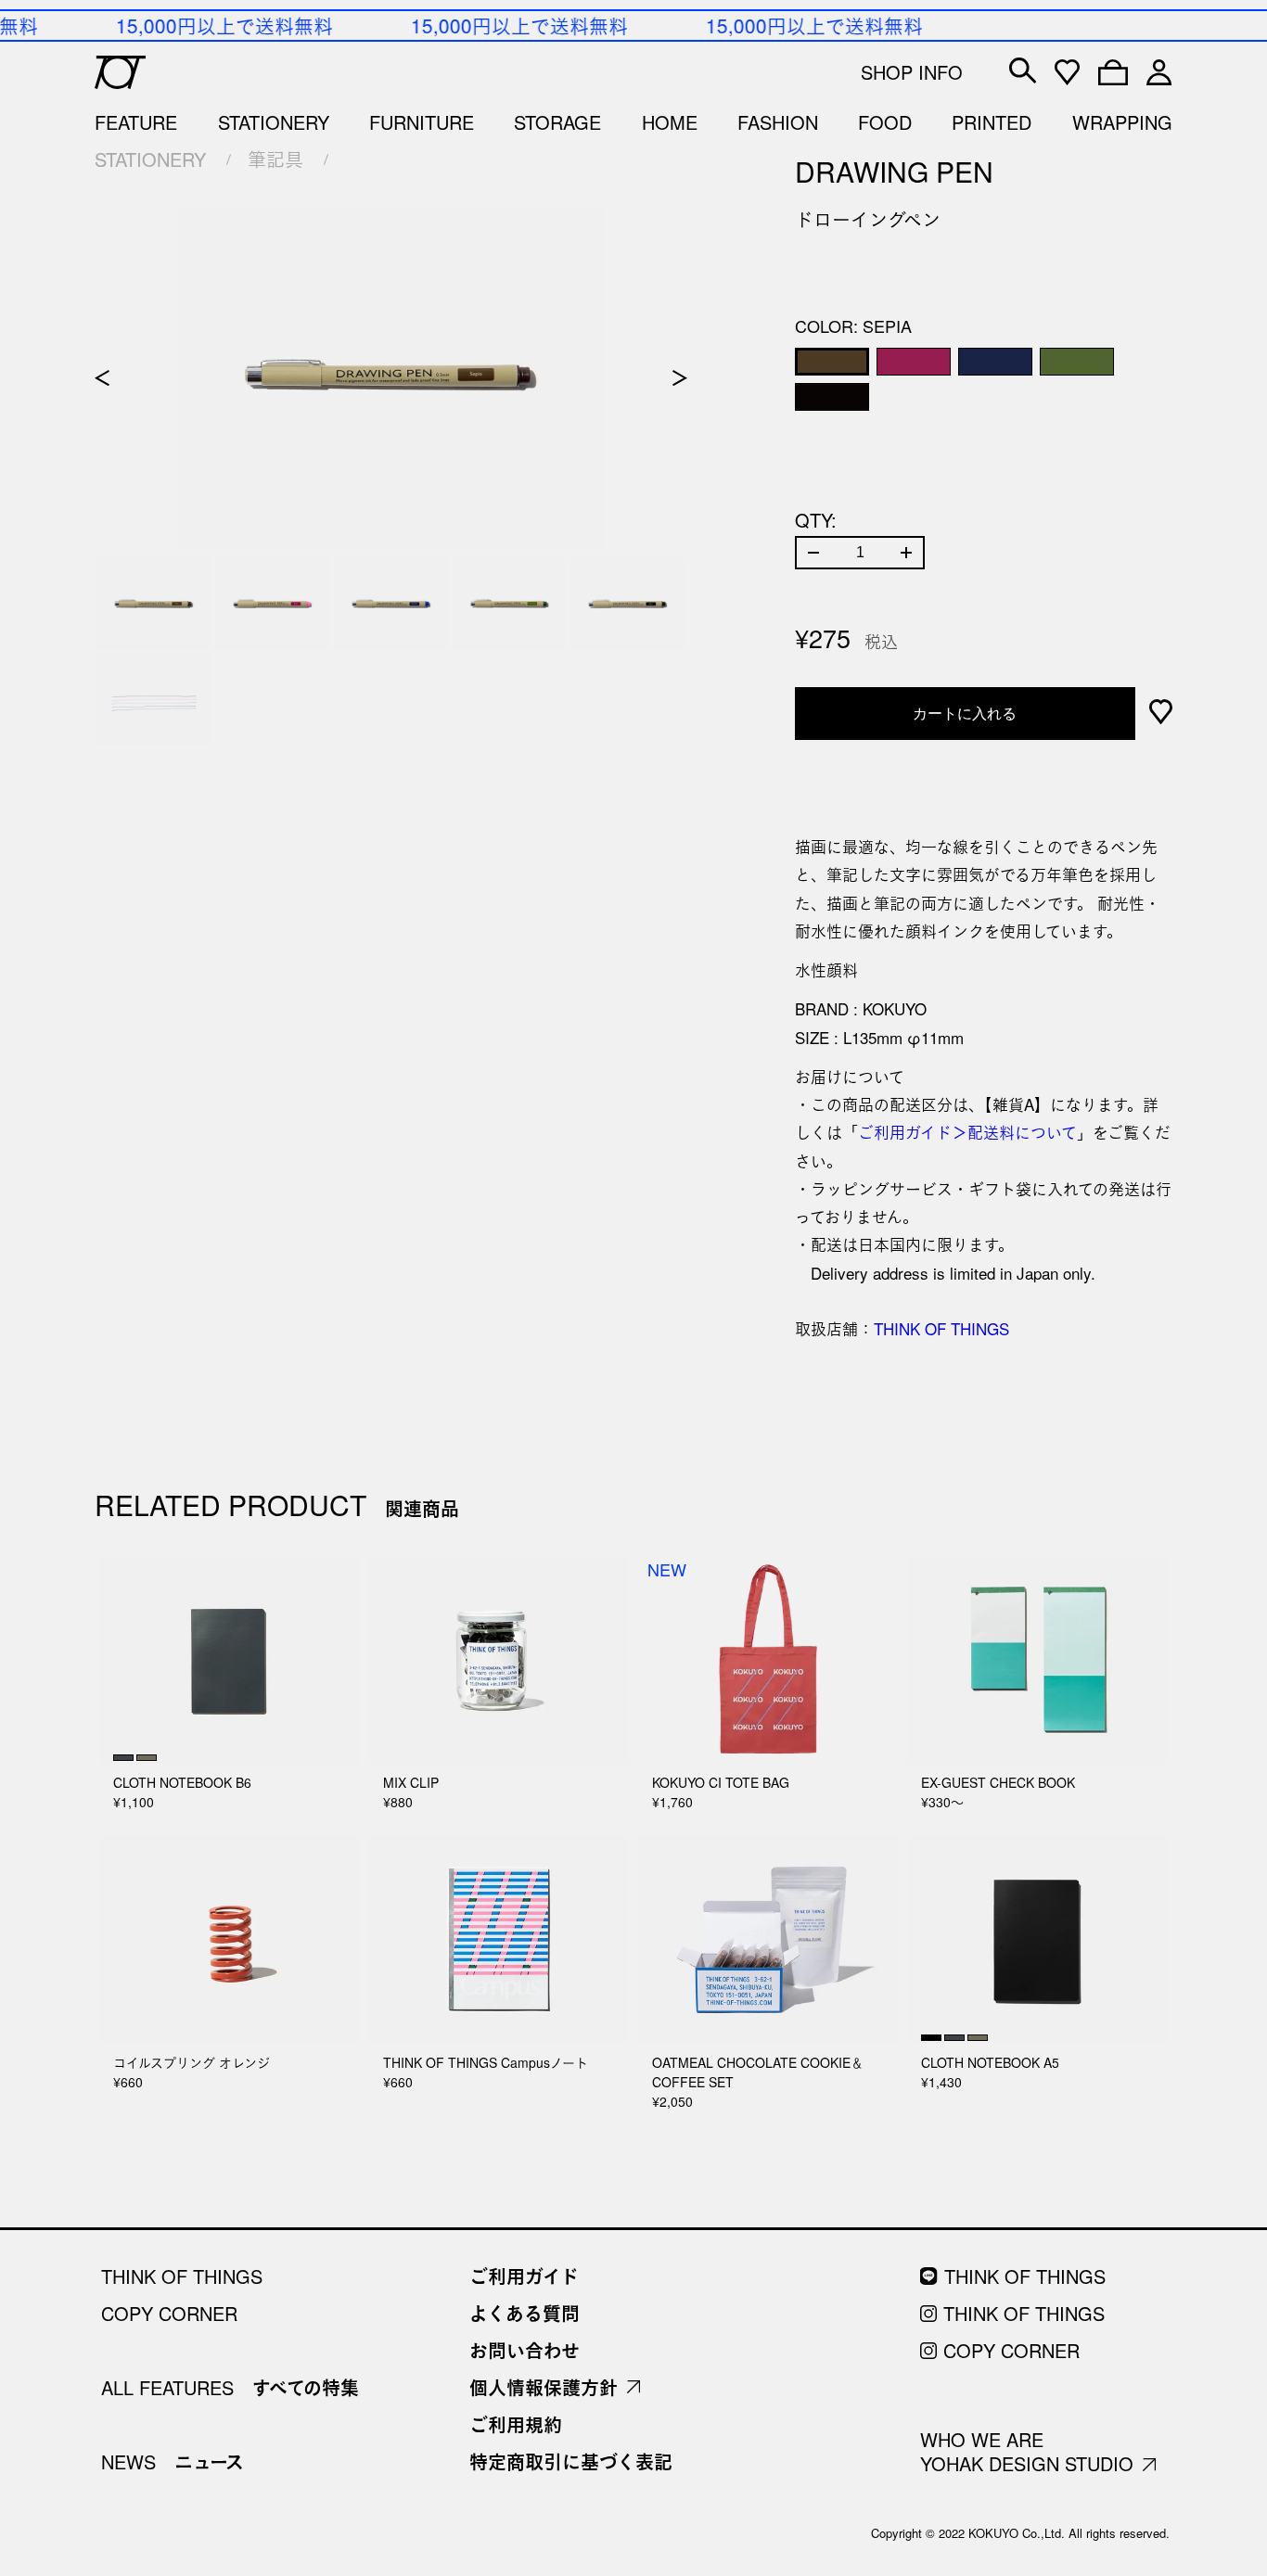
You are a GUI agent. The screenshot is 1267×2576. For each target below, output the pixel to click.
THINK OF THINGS (941, 1328)
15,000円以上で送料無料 (217, 25)
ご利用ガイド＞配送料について (967, 1132)
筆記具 (275, 159)
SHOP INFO (912, 72)
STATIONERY (150, 159)
